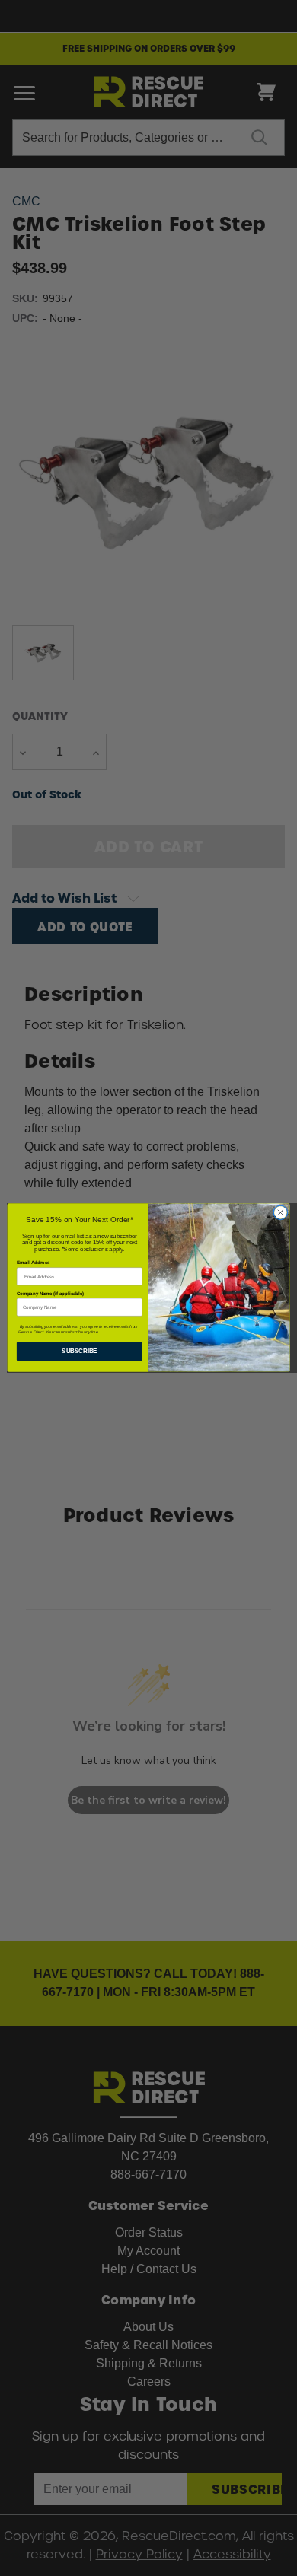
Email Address (33, 1263)
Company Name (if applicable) (50, 1293)
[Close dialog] (281, 1213)
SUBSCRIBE (79, 1352)
